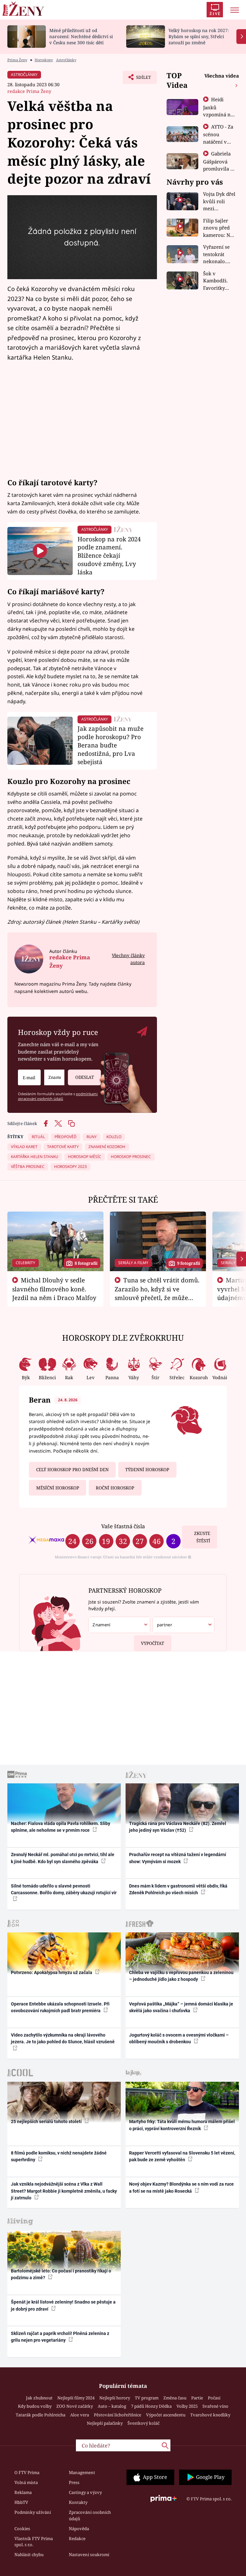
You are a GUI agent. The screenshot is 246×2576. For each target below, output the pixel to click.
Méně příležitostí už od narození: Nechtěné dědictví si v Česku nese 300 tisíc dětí (81, 36)
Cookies (22, 2529)
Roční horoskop (115, 1488)
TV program (147, 2398)
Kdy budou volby (35, 2406)
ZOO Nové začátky (75, 2406)
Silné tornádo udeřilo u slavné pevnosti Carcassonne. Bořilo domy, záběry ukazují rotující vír (64, 1889)
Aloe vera (80, 2415)
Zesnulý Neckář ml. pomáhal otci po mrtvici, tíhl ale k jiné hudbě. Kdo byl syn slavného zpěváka (63, 1858)
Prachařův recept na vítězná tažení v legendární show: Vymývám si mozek (178, 1858)
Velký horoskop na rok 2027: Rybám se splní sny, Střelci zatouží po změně (199, 36)
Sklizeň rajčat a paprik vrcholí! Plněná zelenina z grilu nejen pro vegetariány (60, 2337)
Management (82, 2472)
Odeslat (85, 1077)
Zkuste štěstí (202, 1537)
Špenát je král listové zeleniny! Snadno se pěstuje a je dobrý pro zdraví (63, 2305)
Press (74, 2482)
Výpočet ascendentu (166, 2415)
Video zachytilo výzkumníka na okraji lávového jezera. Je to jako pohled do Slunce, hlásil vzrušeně (63, 2038)
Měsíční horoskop (58, 1488)
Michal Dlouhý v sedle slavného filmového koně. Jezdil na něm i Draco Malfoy (54, 1289)
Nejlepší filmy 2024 (76, 2398)
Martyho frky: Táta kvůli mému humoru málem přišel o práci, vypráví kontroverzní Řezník (182, 2125)
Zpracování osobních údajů (90, 2515)
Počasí (214, 2398)
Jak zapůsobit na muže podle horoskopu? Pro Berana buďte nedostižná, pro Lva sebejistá (111, 745)
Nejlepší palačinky (105, 2423)
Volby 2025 (187, 2406)
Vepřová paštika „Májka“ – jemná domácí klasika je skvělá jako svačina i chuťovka (181, 2007)
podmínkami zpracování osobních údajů (58, 1096)
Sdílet (140, 79)
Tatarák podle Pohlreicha (41, 2415)
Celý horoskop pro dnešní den (72, 1470)
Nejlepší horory (115, 2398)
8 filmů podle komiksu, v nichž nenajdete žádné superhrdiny (59, 2156)
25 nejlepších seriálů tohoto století (47, 2122)
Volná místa (26, 2482)
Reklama (23, 2492)
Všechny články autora (128, 959)
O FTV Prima (27, 2472)
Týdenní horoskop (147, 1470)
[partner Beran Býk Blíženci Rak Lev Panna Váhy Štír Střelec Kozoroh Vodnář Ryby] (183, 1625)
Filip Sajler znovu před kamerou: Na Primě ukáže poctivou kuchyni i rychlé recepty (219, 228)
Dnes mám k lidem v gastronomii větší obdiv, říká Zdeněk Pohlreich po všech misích (178, 1889)
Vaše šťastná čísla (123, 1526)
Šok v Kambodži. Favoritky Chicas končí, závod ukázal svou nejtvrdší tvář (220, 281)
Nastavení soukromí (89, 2555)
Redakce (77, 2538)
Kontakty (78, 2502)
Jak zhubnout (39, 2398)
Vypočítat (152, 1643)
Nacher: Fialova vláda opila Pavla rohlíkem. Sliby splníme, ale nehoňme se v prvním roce (61, 1827)
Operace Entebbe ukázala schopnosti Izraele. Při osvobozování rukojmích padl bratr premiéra (60, 2007)
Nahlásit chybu (29, 2555)
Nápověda (79, 2529)
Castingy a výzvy (85, 2492)
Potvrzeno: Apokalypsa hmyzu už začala (52, 1972)
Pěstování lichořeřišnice (118, 2415)
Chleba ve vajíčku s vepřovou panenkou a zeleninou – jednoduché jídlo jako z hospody (181, 1976)
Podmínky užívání (33, 2512)
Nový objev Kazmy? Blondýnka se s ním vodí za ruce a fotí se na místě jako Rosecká (181, 2187)
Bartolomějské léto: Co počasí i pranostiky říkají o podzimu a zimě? (61, 2274)
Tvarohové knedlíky (210, 2415)
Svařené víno (215, 2406)
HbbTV (21, 2502)
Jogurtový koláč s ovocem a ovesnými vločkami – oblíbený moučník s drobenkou (179, 2038)
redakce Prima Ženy (29, 91)
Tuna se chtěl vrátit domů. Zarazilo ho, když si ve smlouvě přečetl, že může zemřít (157, 1293)
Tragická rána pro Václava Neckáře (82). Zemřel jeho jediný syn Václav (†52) (178, 1827)
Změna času (175, 2398)
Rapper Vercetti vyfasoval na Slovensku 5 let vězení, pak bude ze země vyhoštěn (182, 2156)
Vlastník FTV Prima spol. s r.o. (34, 2542)
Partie (197, 2398)
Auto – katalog (112, 2406)
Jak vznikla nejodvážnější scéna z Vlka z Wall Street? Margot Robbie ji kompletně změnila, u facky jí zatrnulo (64, 2191)
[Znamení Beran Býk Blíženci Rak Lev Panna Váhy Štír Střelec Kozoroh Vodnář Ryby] (54, 1077)
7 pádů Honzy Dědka (151, 2406)
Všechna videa (222, 76)
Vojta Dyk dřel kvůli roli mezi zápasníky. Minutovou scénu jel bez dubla (219, 201)
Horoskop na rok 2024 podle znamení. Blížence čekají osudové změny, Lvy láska (109, 555)
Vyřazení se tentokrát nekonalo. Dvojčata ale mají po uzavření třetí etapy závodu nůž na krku (219, 254)
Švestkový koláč (143, 2423)
